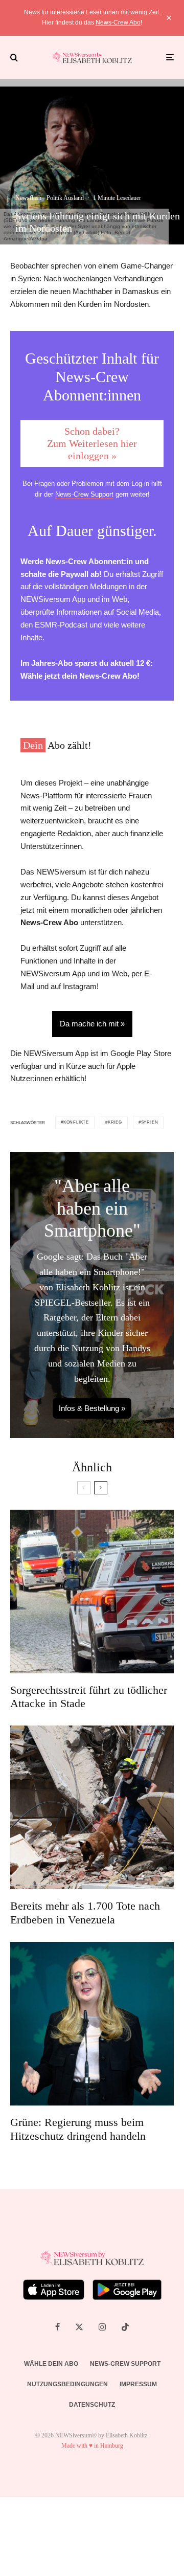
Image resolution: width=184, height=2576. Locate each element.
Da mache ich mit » (92, 1024)
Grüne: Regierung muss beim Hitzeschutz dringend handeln (78, 2129)
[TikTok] (125, 2327)
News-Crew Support (84, 494)
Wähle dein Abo (51, 2364)
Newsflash (28, 198)
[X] (79, 2327)
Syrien (150, 1122)
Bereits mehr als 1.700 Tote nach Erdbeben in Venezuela (85, 1912)
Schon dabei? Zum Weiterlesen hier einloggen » (92, 443)
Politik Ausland (65, 198)
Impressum (138, 2384)
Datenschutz (92, 2405)
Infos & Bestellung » (92, 1408)
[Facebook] (57, 2327)
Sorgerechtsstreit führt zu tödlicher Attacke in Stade (89, 1697)
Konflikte (76, 1122)
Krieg (115, 1122)
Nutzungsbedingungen (67, 2384)
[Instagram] (102, 2327)
